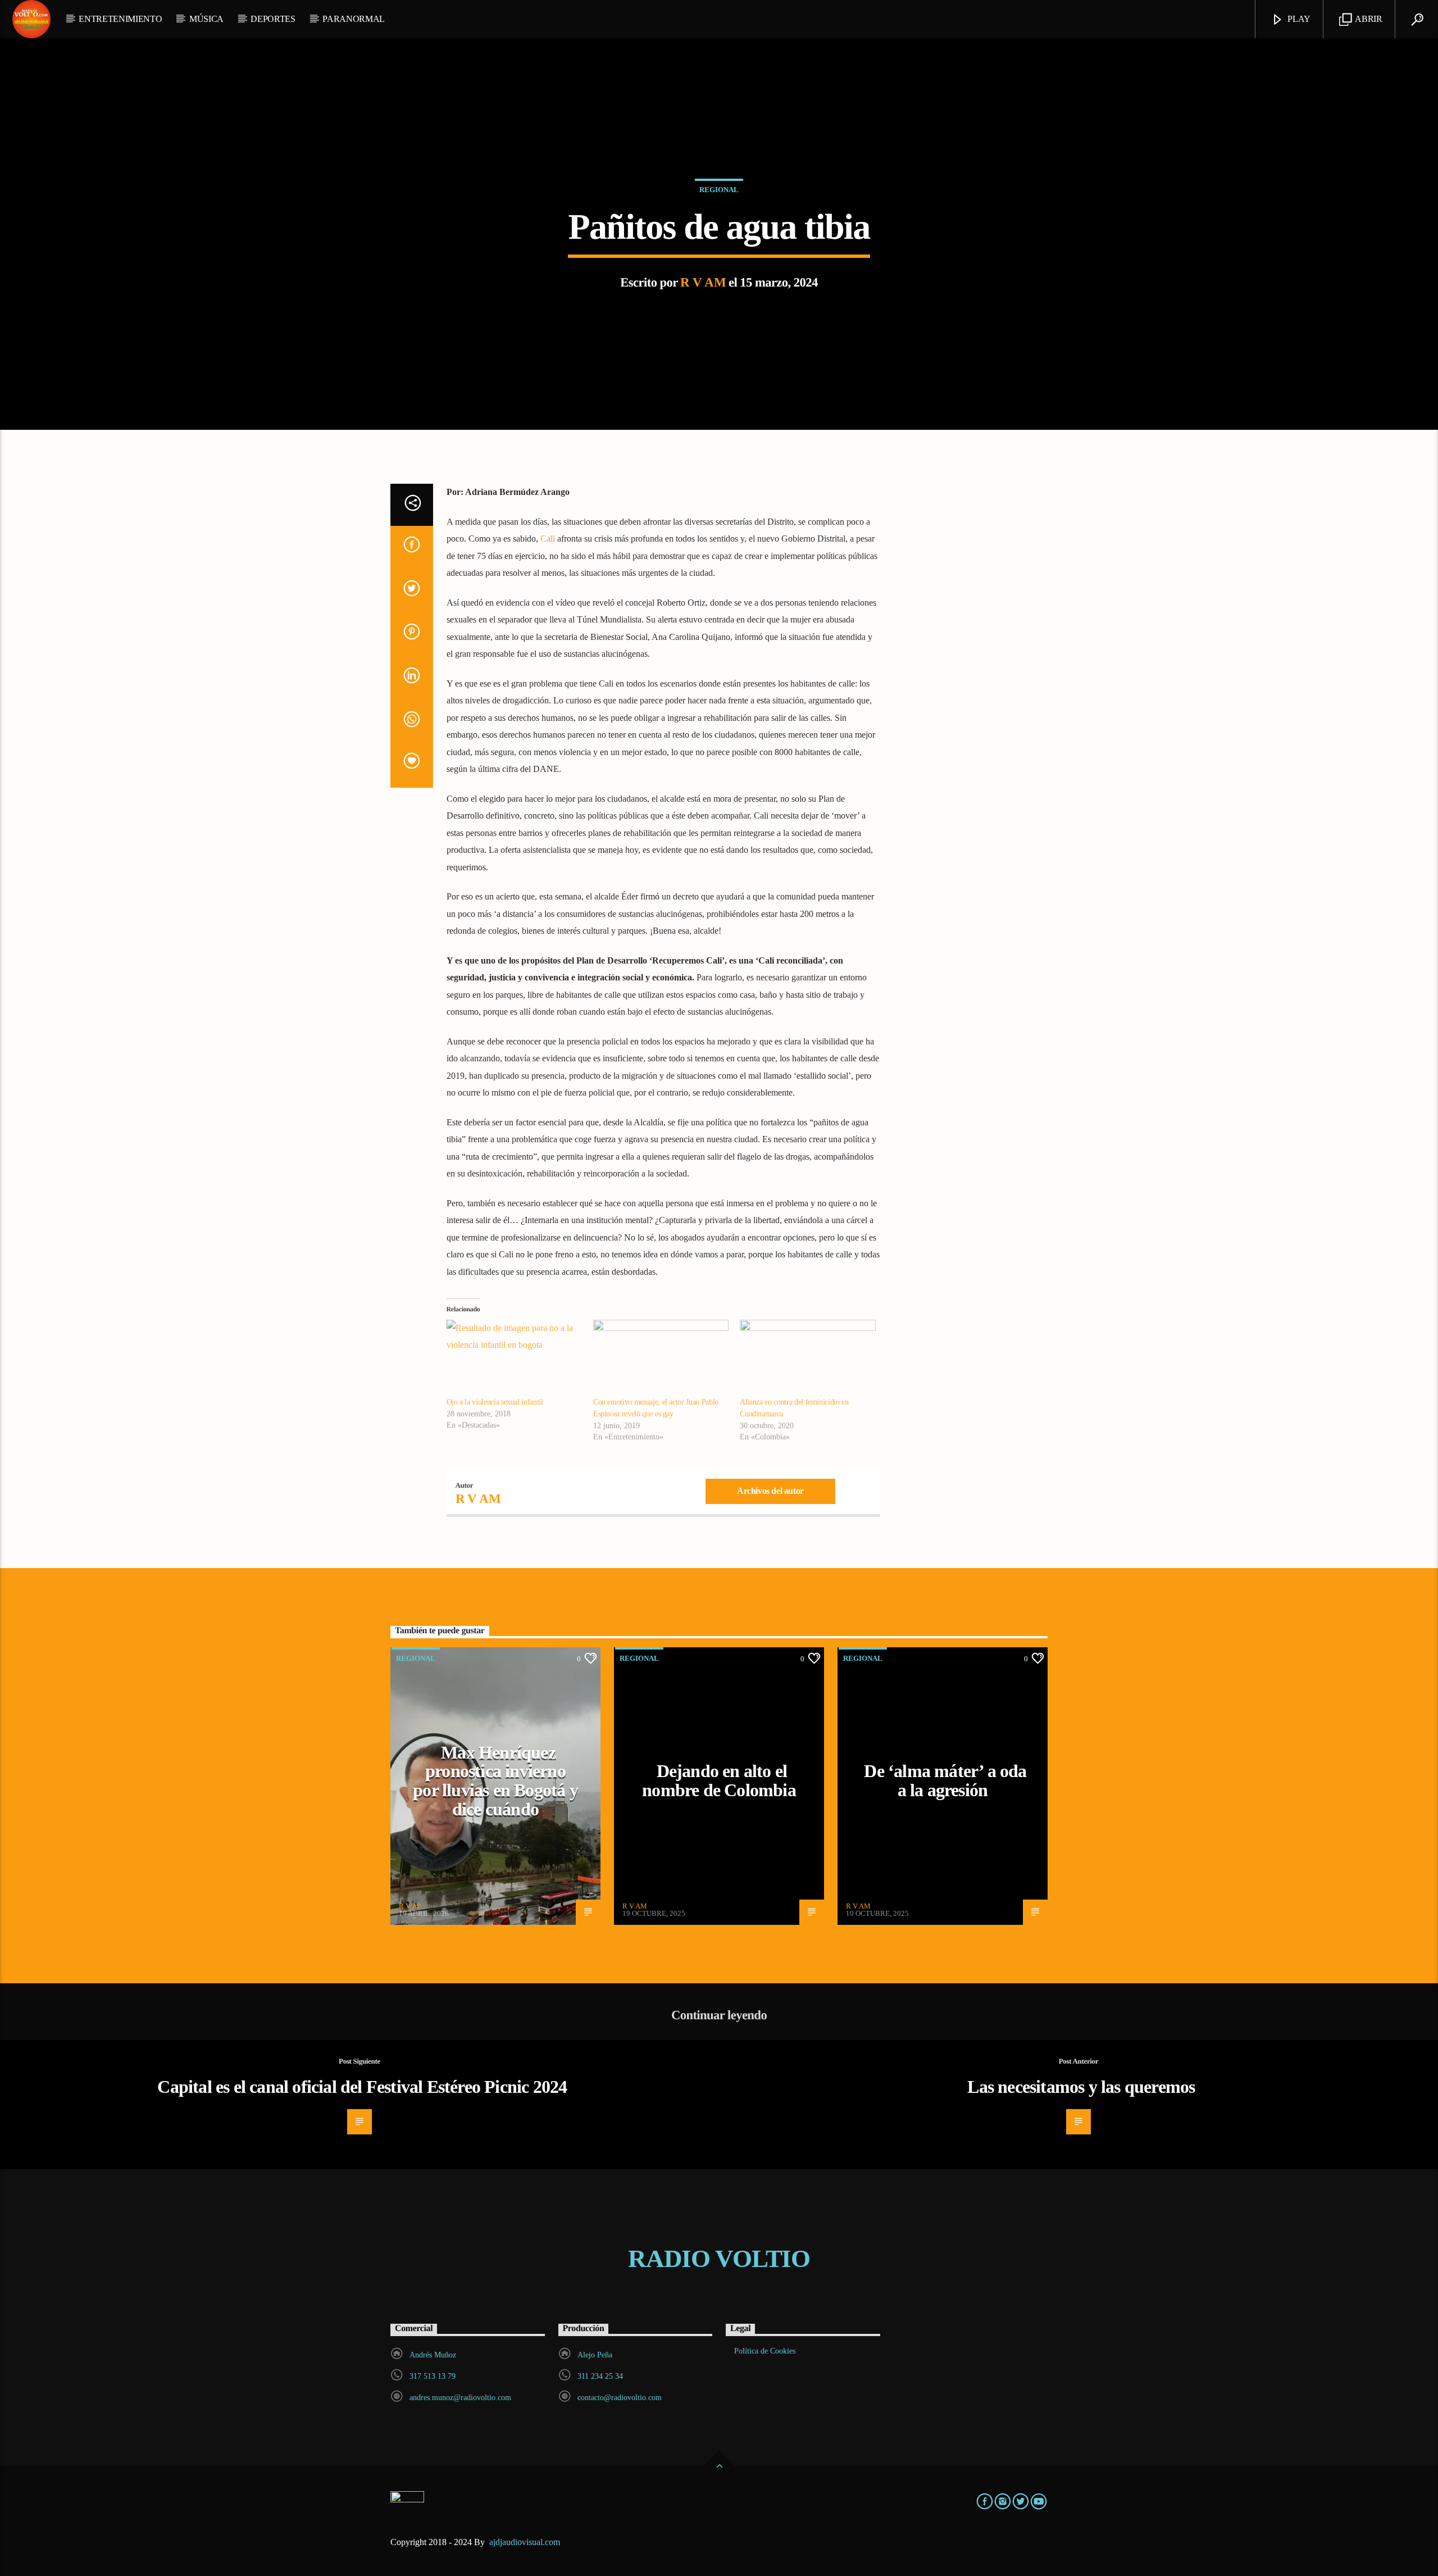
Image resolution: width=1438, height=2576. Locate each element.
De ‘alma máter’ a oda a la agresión (945, 1780)
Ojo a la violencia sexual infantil (495, 1402)
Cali (548, 539)
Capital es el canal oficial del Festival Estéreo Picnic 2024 (362, 2087)
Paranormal (354, 19)
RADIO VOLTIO (719, 2259)
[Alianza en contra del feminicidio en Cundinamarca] (807, 1359)
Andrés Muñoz (433, 2355)
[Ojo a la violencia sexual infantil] (514, 1359)
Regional (719, 190)
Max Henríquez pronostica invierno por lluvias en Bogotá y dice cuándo (495, 1781)
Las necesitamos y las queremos (1081, 2087)
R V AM (703, 282)
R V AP (410, 1906)
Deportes (273, 19)
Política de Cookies (765, 2351)
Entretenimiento (120, 19)
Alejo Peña (595, 2355)
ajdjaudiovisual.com (526, 2542)
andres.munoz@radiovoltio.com (460, 2398)
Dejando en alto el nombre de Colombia (719, 1780)
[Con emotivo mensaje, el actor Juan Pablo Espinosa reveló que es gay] (661, 1359)
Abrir (1368, 19)
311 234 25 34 (600, 2376)
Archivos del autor (770, 1491)
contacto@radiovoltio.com (620, 2398)
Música (206, 19)
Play (1298, 19)
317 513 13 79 (433, 2376)
